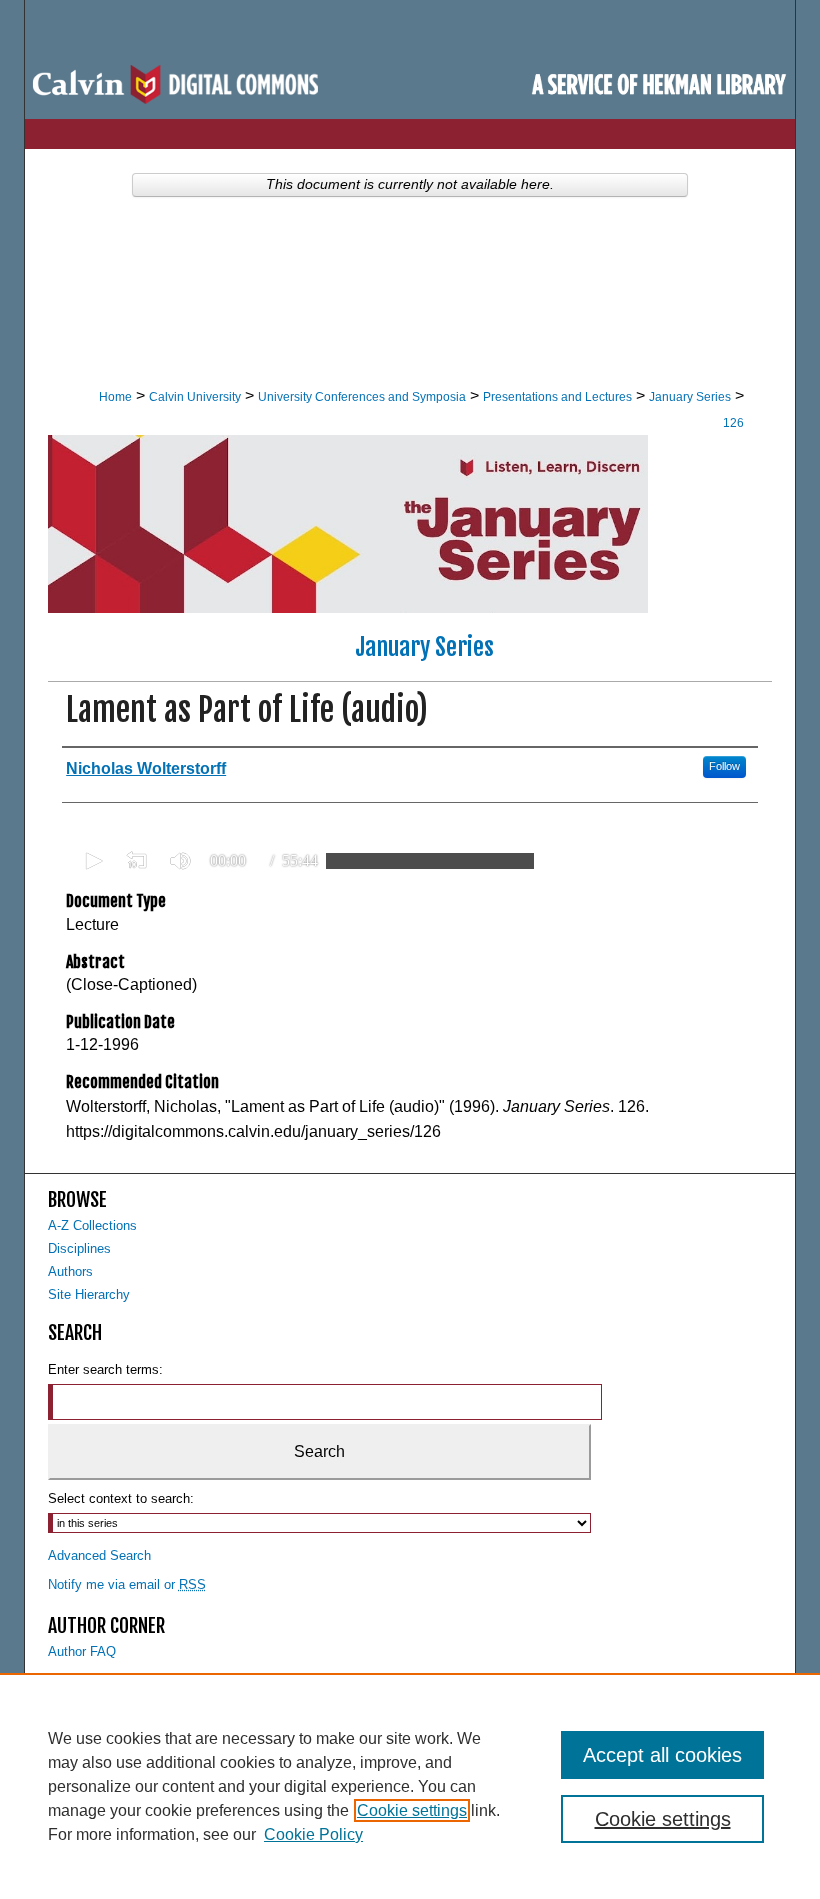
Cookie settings (412, 1810)
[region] (410, 1786)
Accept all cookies (662, 1755)
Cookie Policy (313, 1834)
